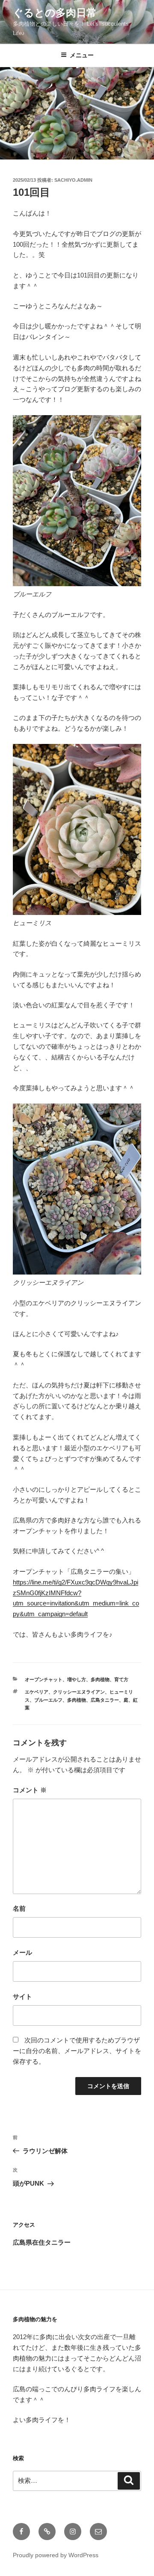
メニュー (82, 55)
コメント (30, 1790)
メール (22, 1952)
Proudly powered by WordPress (56, 2555)
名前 (19, 1908)
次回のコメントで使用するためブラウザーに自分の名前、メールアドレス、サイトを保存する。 (77, 2051)
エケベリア (37, 1692)
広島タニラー (105, 1700)
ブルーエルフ (48, 1700)
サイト (22, 1996)
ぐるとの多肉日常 (55, 13)
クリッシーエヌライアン (79, 1692)
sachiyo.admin (73, 180)
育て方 (121, 1679)
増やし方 (77, 1679)
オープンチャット (44, 1679)
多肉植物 (100, 1679)
